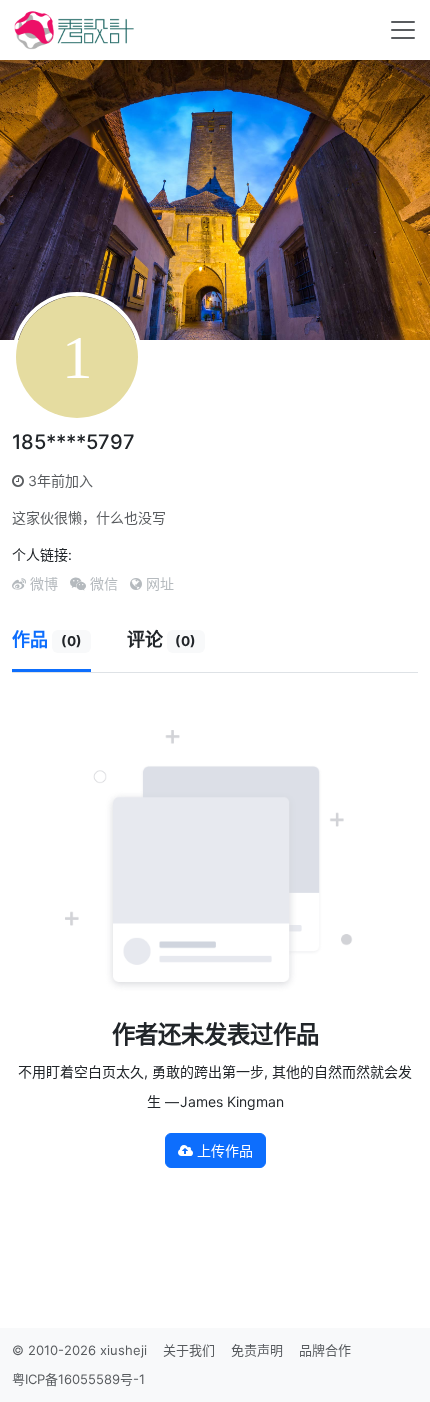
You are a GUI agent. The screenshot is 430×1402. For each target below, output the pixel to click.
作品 (47, 639)
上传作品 (223, 1150)
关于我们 (189, 1350)
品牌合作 (325, 1350)
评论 (162, 639)
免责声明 (257, 1350)
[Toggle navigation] (403, 30)
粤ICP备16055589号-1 (78, 1379)
